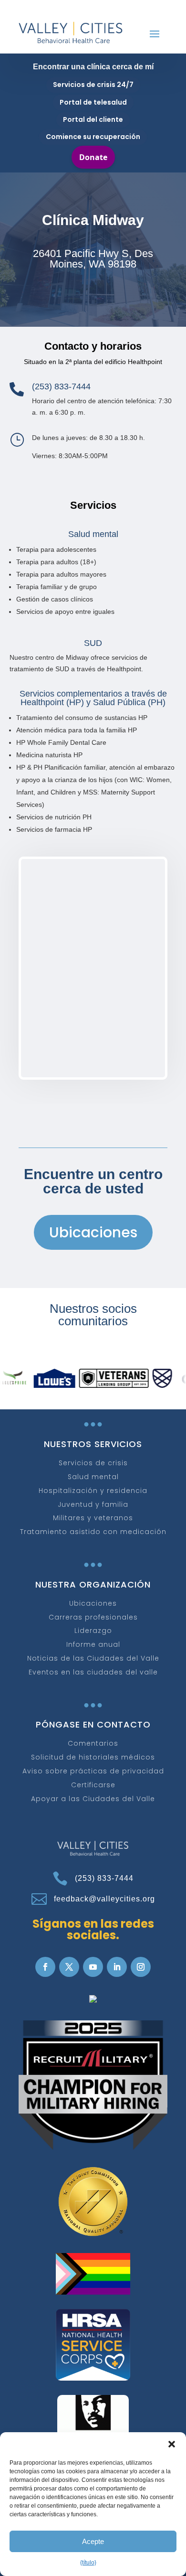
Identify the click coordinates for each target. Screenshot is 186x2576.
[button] (172, 2444)
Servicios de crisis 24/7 (93, 85)
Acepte (93, 2541)
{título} (88, 2563)
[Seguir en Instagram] (141, 1967)
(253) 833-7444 (104, 1878)
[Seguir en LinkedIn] (117, 1967)
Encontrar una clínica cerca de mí (93, 67)
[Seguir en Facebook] (45, 1967)
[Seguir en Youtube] (93, 1967)
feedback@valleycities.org (104, 1899)
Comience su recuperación (93, 137)
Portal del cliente (93, 119)
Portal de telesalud (93, 102)
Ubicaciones (93, 1232)
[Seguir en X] (69, 1967)
